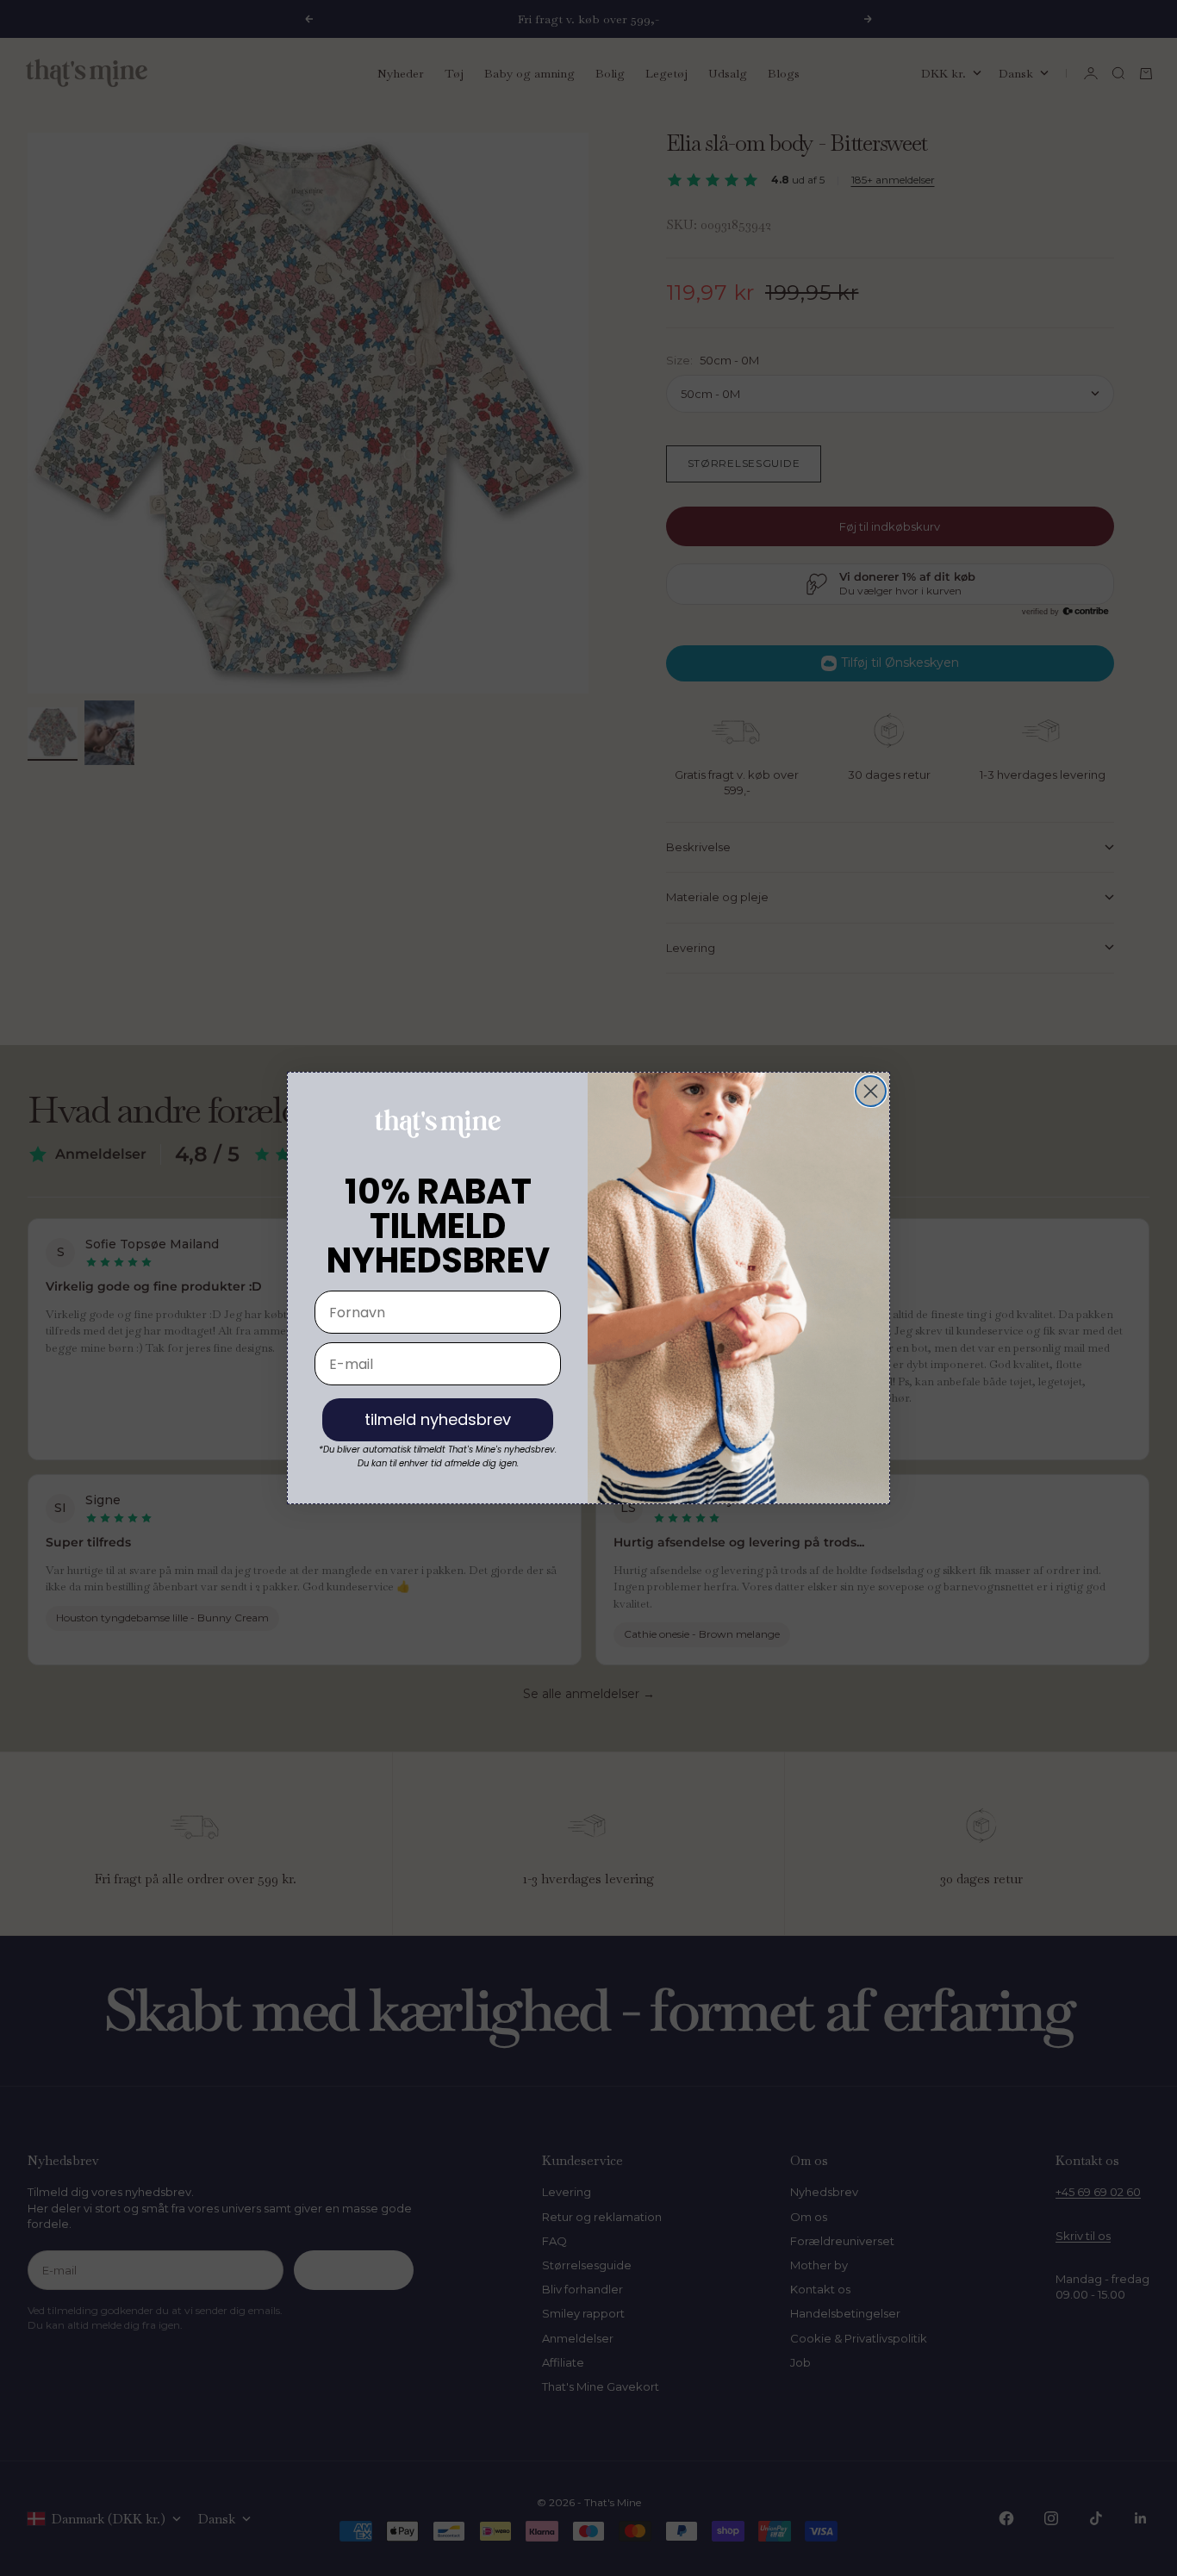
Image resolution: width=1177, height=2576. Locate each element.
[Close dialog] (871, 1091)
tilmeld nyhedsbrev (438, 1419)
